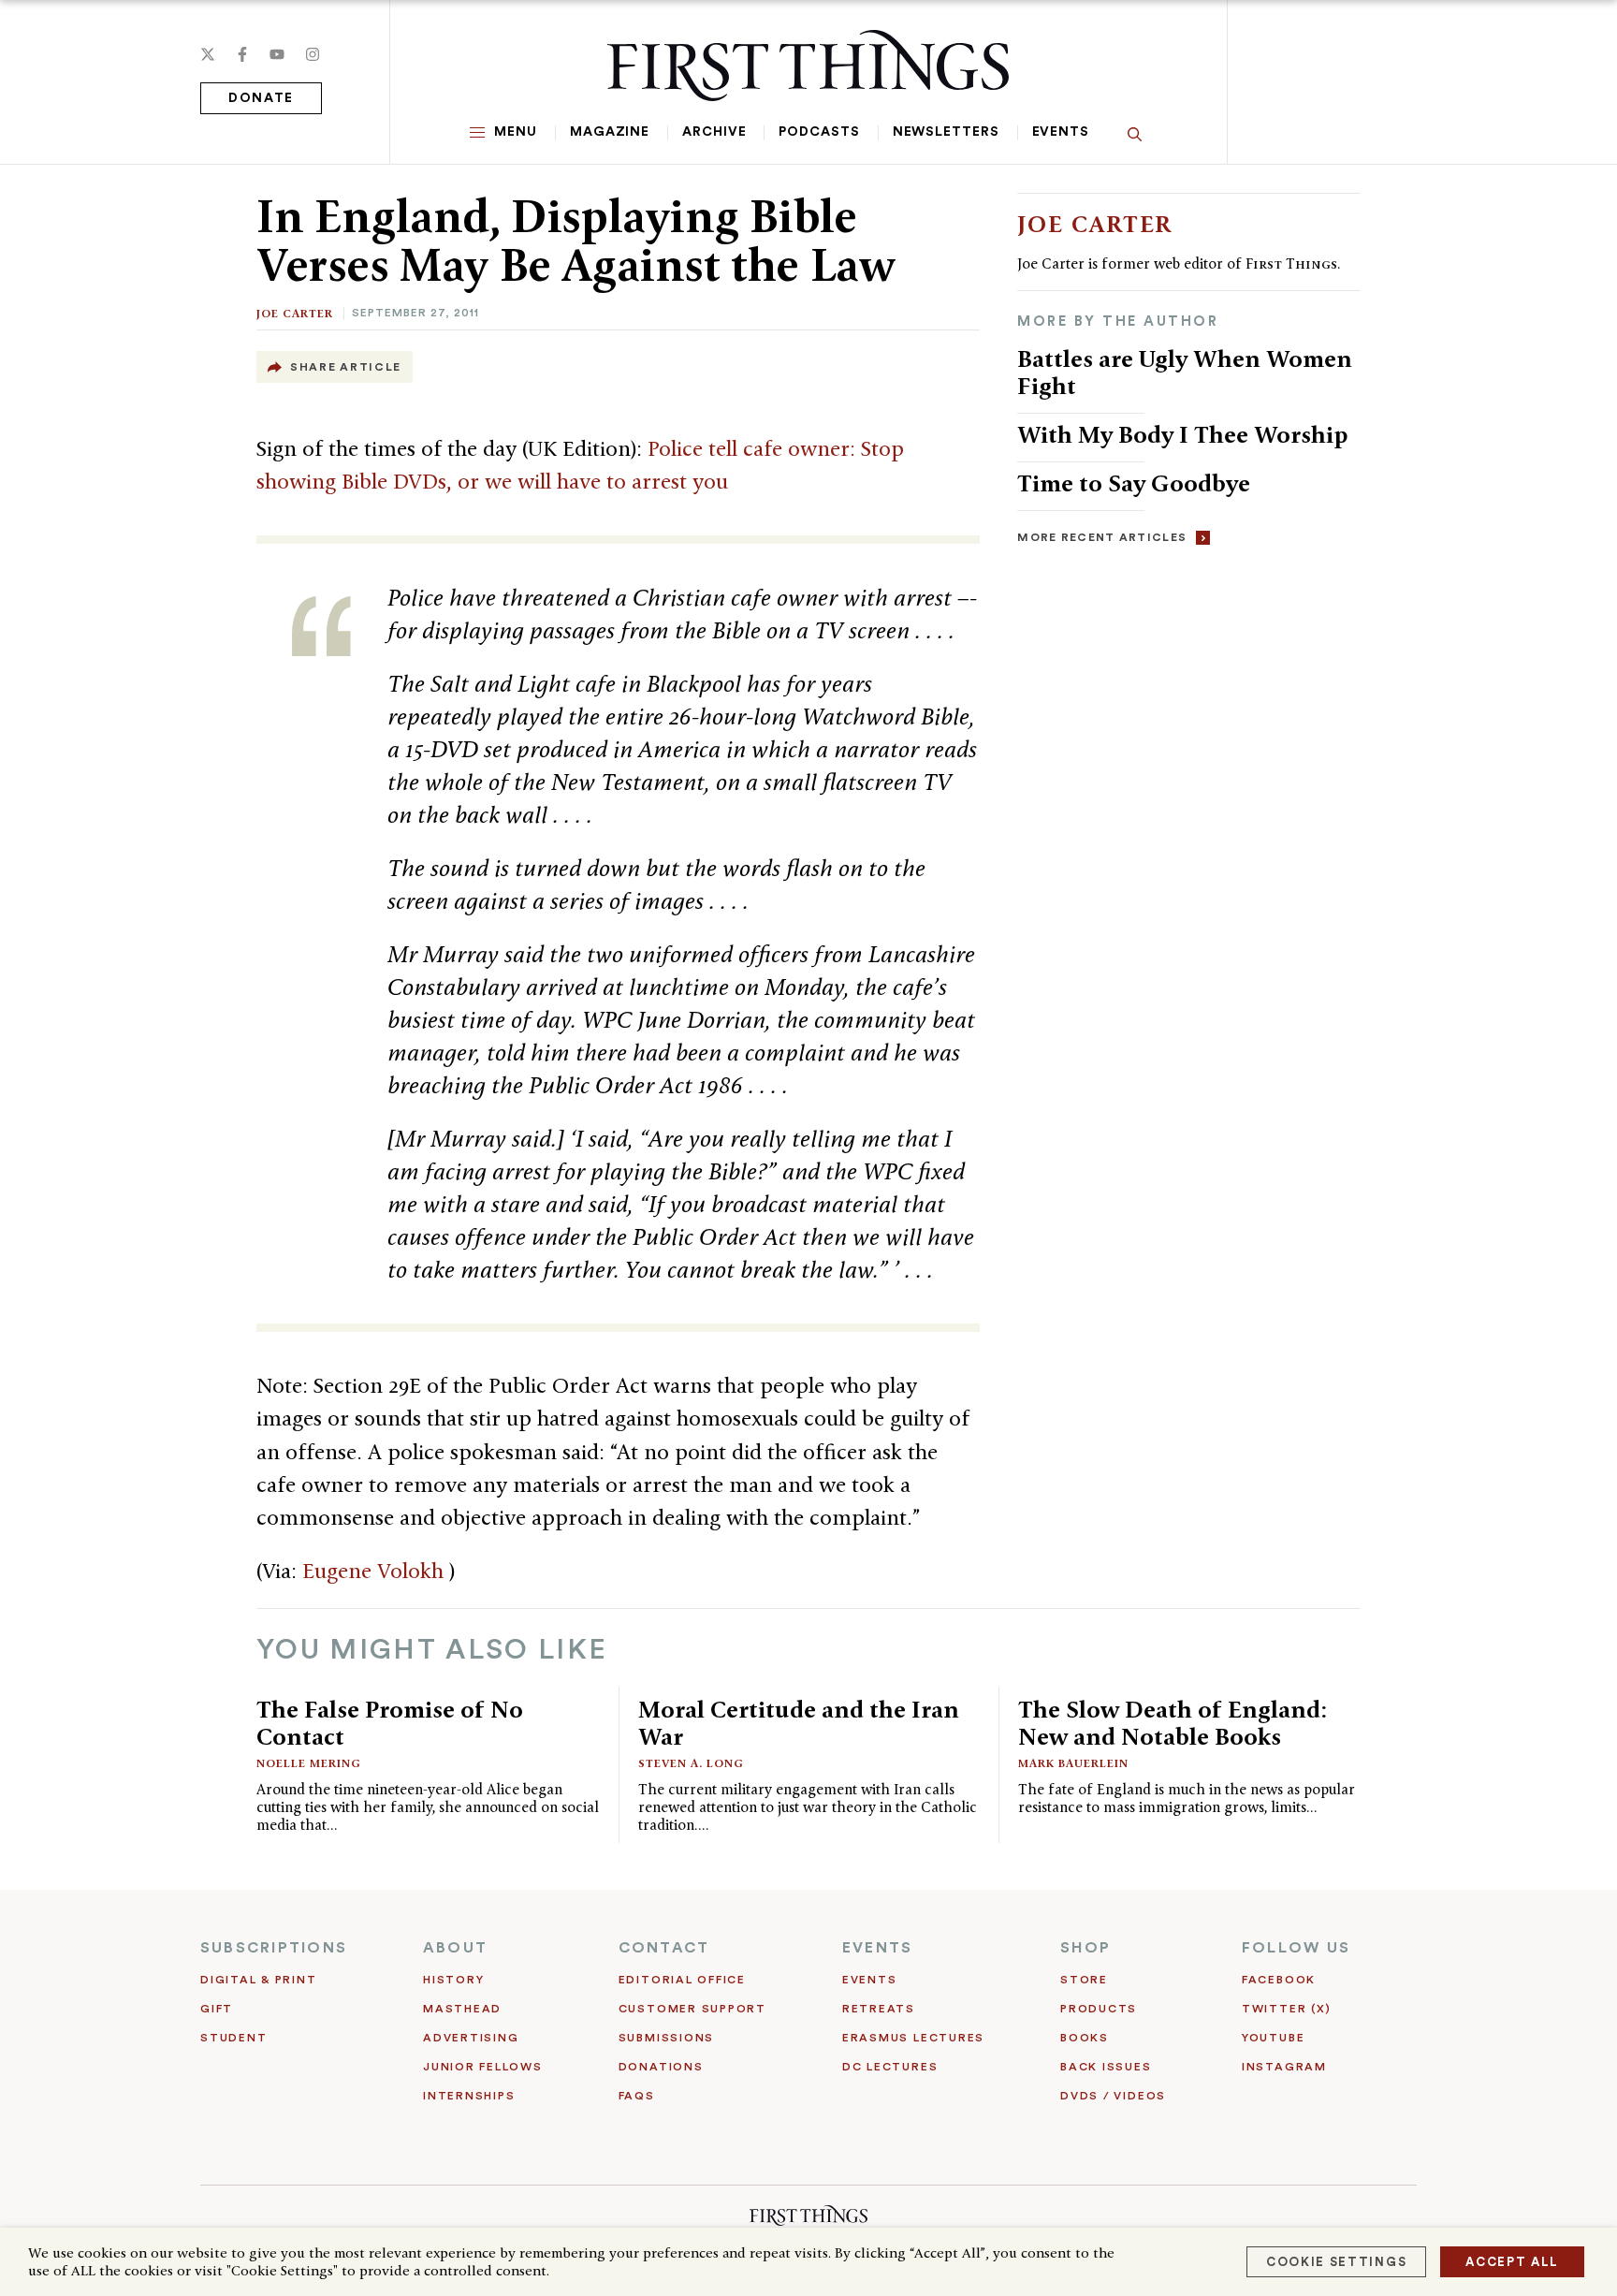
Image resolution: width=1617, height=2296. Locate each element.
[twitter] (208, 54)
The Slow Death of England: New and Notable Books (1173, 1723)
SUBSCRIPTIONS (274, 1948)
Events (1061, 132)
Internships (469, 2096)
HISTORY (453, 1980)
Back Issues (1106, 2067)
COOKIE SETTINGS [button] (1336, 2262)
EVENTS (877, 1948)
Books (1085, 2038)
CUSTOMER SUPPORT (692, 2009)
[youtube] (277, 54)
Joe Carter (295, 313)
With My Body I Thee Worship (1182, 434)
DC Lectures (890, 2067)
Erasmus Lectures (913, 2038)
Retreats (879, 2009)
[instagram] (313, 54)
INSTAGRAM (1284, 2067)
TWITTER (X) (1286, 2009)
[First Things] (808, 66)
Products (1099, 2009)
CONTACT (664, 1948)
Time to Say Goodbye (1134, 483)
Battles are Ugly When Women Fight (1185, 372)
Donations (661, 2067)
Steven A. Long (691, 1763)
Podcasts (819, 132)
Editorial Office (682, 1980)
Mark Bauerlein (1073, 1763)
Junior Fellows (483, 2067)
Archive (714, 132)
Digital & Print (259, 1980)
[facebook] (242, 54)
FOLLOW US (1296, 1948)
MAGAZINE (610, 132)
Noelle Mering (309, 1763)
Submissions (666, 2038)
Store (1084, 1980)
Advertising (471, 2038)
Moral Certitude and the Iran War (799, 1723)
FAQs (637, 2096)
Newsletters (946, 132)
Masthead (462, 2009)
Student (233, 2038)
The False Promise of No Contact (390, 1723)
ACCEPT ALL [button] (1512, 2262)
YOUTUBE (1273, 2038)
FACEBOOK (1279, 1980)
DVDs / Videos (1113, 2096)
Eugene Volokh (376, 1571)
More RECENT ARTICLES (1102, 537)
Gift (217, 2009)
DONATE (261, 98)
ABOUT (455, 1948)
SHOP (1085, 1948)
